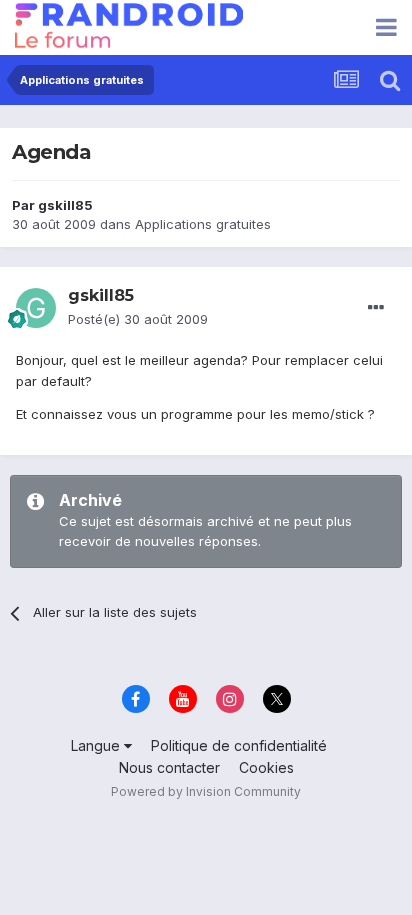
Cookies (266, 767)
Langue (97, 745)
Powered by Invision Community (206, 791)
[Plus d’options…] (376, 308)
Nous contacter (169, 767)
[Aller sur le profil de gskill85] (36, 308)
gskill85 (65, 205)
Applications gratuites (203, 224)
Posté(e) (138, 319)
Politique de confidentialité (239, 745)
